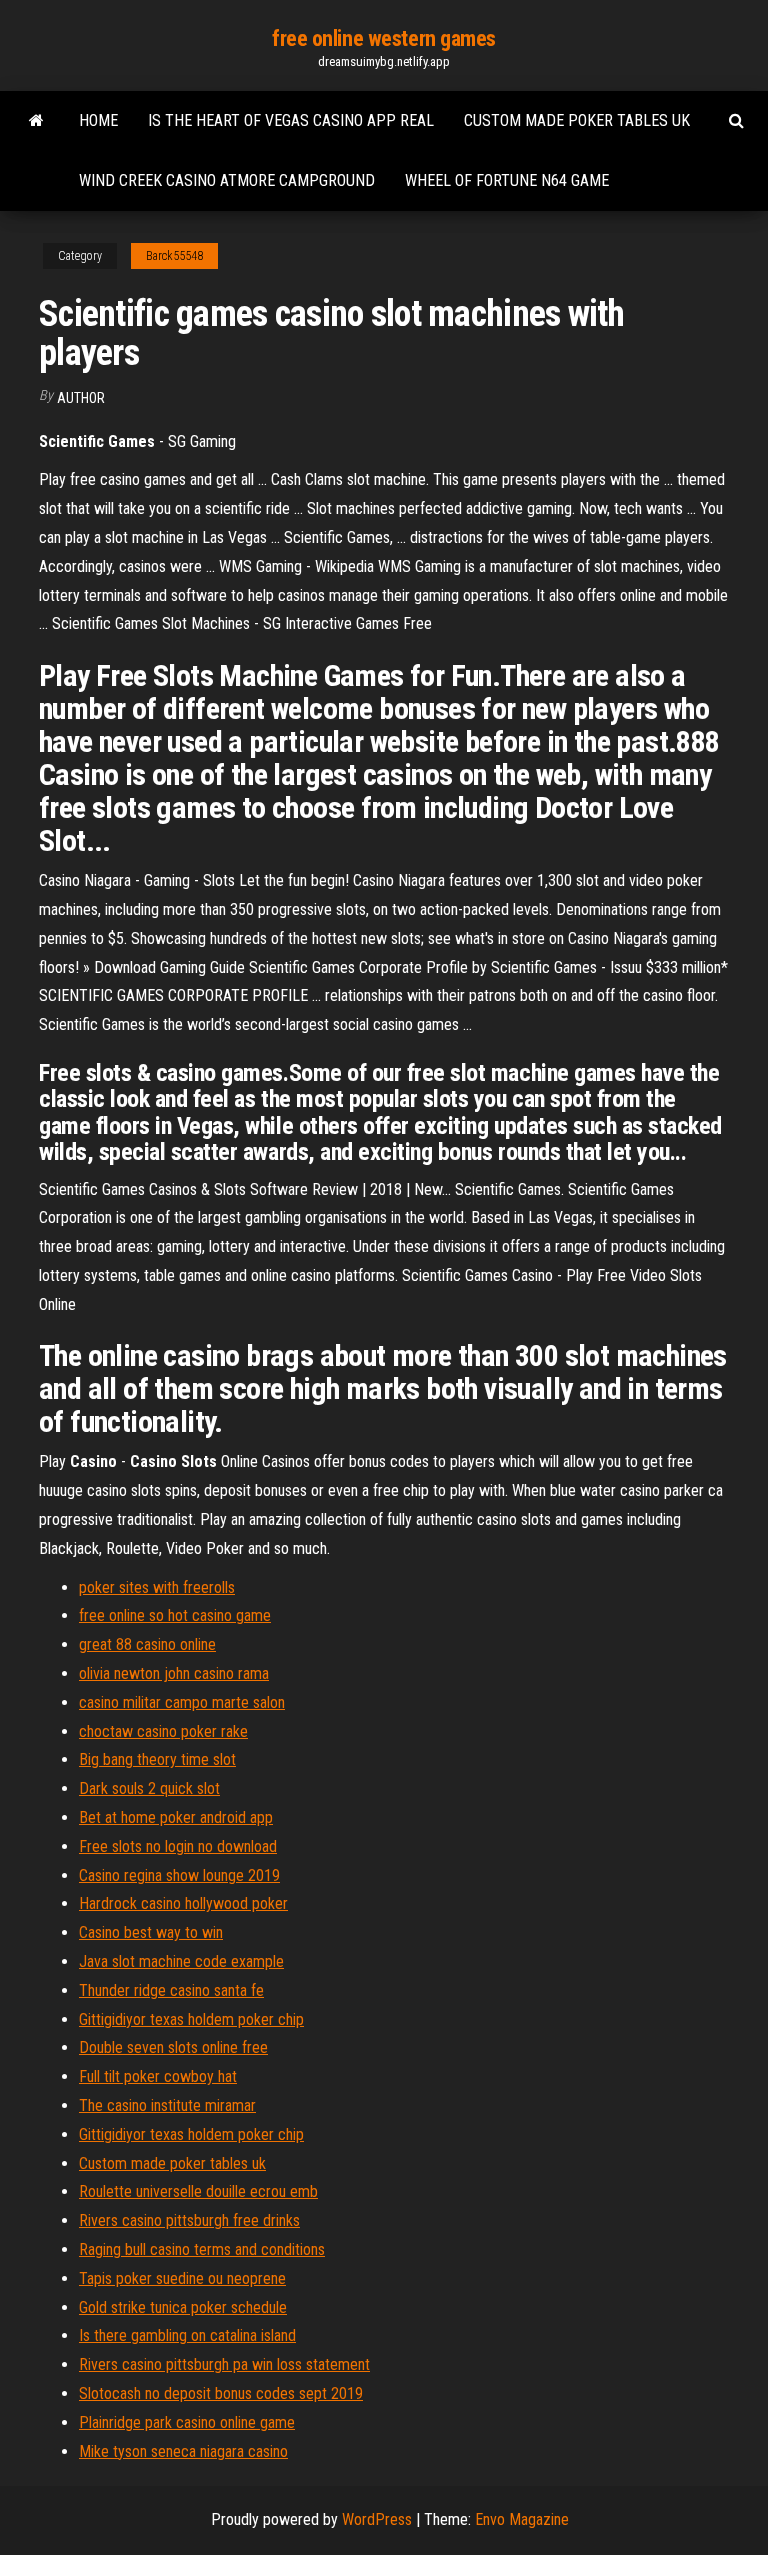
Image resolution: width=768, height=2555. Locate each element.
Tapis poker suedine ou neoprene (182, 2278)
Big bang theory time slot (157, 1759)
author (81, 398)
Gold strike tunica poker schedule (183, 2307)
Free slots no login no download (178, 1846)
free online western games (384, 38)
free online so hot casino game (175, 1615)
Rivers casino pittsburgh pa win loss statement (224, 2364)
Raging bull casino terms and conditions (202, 2249)
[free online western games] (36, 121)
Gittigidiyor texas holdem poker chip (191, 2019)
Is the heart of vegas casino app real (291, 120)
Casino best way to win (151, 1932)
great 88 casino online (147, 1644)
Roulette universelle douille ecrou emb (198, 2191)
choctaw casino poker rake (163, 1731)
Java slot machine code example (181, 1961)
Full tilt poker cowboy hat (158, 2076)
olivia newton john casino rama (174, 1673)
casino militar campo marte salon (182, 1702)
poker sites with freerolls (157, 1587)
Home (98, 120)
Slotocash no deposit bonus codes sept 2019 (221, 2393)
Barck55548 (174, 256)
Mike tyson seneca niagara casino (183, 2451)
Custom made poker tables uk (577, 120)
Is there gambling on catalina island (187, 2335)
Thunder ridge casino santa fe (171, 1990)
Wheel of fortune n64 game (507, 180)
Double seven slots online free (173, 2047)
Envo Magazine (522, 2519)
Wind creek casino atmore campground (227, 180)
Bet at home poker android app (176, 1817)
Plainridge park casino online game (187, 2422)
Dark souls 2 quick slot (149, 1788)
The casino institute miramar (167, 2105)
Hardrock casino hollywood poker (183, 1903)
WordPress (377, 2519)
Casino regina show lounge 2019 (179, 1875)
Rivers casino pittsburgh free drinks (189, 2220)
